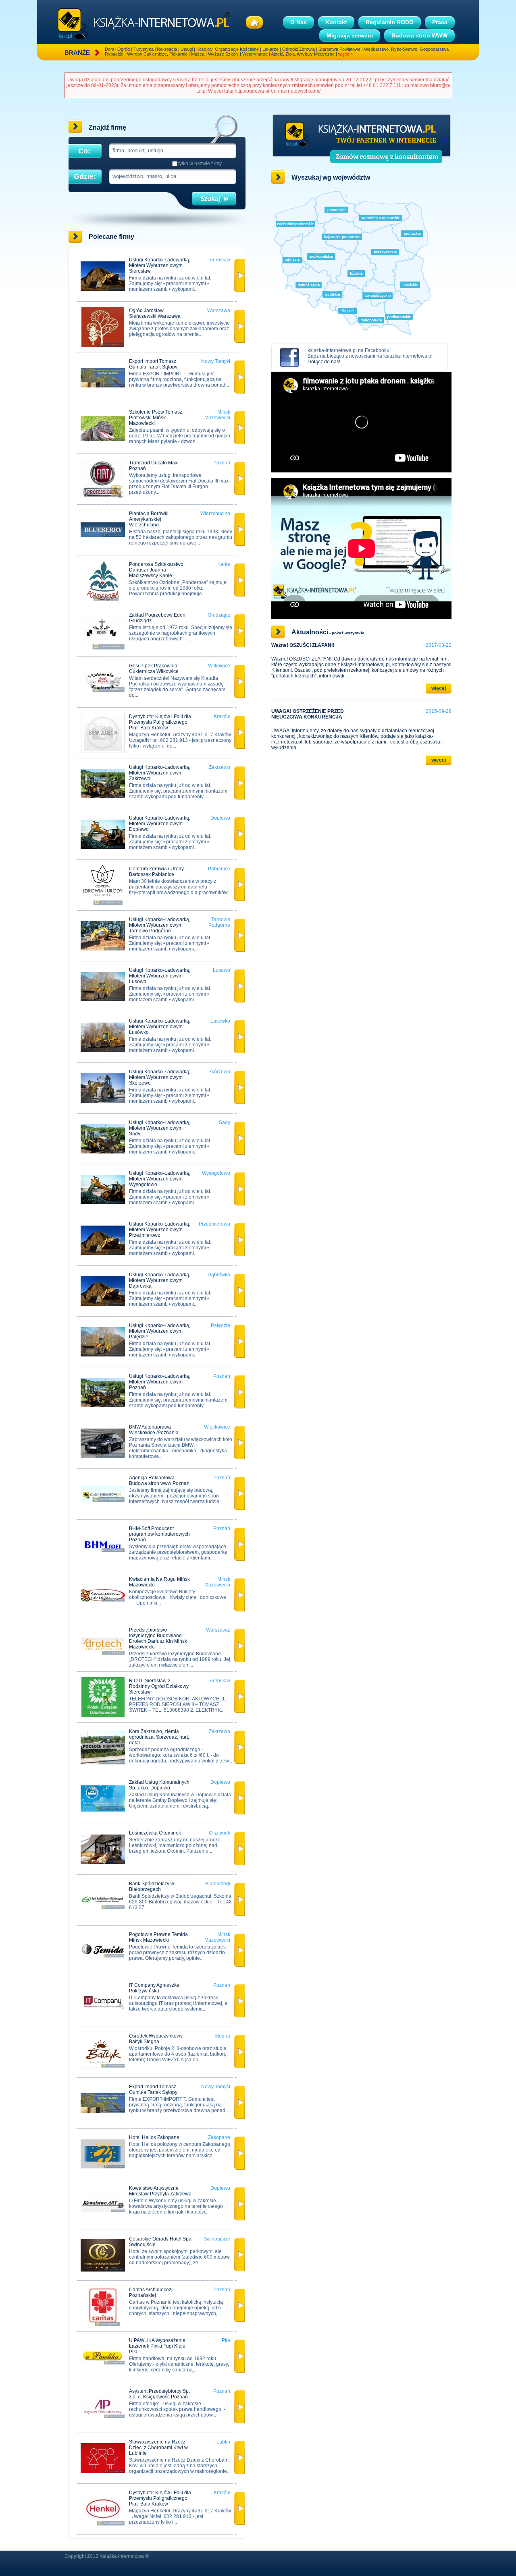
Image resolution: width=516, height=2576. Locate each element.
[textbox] (172, 150)
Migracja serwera (350, 35)
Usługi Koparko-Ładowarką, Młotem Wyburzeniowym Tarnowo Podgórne (160, 925)
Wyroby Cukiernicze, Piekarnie (157, 54)
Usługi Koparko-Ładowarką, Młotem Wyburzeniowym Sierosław (160, 265)
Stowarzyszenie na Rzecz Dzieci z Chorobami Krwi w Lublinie (158, 2448)
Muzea (198, 54)
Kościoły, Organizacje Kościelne (228, 49)
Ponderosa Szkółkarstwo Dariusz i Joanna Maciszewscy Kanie (156, 570)
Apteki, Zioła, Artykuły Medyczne (303, 54)
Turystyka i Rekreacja (155, 49)
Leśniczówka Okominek (155, 1833)
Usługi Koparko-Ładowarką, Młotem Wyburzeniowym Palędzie (160, 1331)
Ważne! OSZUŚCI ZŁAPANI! (303, 645)
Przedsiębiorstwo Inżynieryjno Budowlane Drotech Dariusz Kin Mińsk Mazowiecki (158, 1638)
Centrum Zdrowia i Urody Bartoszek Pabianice (156, 872)
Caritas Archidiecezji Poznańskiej (151, 2292)
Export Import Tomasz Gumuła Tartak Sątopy (153, 364)
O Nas (299, 22)
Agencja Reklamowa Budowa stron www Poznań (159, 1481)
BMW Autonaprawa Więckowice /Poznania (154, 1430)
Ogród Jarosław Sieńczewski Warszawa (155, 313)
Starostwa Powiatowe (339, 49)
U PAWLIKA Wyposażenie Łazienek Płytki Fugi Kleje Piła (157, 2346)
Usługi (187, 49)
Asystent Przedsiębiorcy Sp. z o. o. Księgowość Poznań (159, 2394)
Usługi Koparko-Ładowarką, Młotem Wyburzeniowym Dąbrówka (160, 1280)
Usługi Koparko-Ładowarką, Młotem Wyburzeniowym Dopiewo (160, 824)
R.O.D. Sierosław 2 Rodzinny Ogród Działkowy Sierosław (159, 1686)
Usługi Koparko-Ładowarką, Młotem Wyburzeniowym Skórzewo (160, 1077)
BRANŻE (77, 53)
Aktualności (310, 632)
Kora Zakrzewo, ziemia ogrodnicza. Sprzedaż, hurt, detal (159, 1737)
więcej (439, 688)
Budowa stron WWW (419, 35)
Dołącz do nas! (324, 362)
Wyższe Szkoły (223, 54)
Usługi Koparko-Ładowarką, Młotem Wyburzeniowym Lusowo (160, 976)
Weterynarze (255, 54)
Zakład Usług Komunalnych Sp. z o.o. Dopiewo (159, 1785)
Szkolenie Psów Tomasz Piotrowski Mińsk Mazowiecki (156, 418)
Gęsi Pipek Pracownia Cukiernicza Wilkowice (154, 669)
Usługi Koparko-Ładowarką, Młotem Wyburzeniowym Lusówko (160, 1027)
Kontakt (336, 22)
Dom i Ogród (117, 49)
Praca (440, 22)
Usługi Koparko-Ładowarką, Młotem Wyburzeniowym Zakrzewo (160, 773)
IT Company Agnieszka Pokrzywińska (154, 1988)
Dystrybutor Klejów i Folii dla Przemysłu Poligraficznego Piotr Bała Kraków (160, 722)
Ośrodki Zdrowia (299, 49)
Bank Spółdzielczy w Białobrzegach (152, 1886)
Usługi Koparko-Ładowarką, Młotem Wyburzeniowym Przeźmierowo (160, 1230)
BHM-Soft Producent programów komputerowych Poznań (159, 1534)
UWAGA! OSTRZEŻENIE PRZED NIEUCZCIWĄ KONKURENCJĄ (308, 714)
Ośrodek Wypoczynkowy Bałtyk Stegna (156, 2039)
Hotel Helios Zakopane (154, 2137)
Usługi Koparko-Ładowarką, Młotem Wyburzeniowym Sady (160, 1128)
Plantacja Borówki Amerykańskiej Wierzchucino (149, 519)
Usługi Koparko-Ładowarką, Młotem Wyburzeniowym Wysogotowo (160, 1179)
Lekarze (270, 49)
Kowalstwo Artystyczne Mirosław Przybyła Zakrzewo (160, 2191)
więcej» (345, 54)
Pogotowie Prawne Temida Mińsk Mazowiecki (158, 1937)
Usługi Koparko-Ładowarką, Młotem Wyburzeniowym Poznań (160, 1382)
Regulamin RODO (390, 22)
